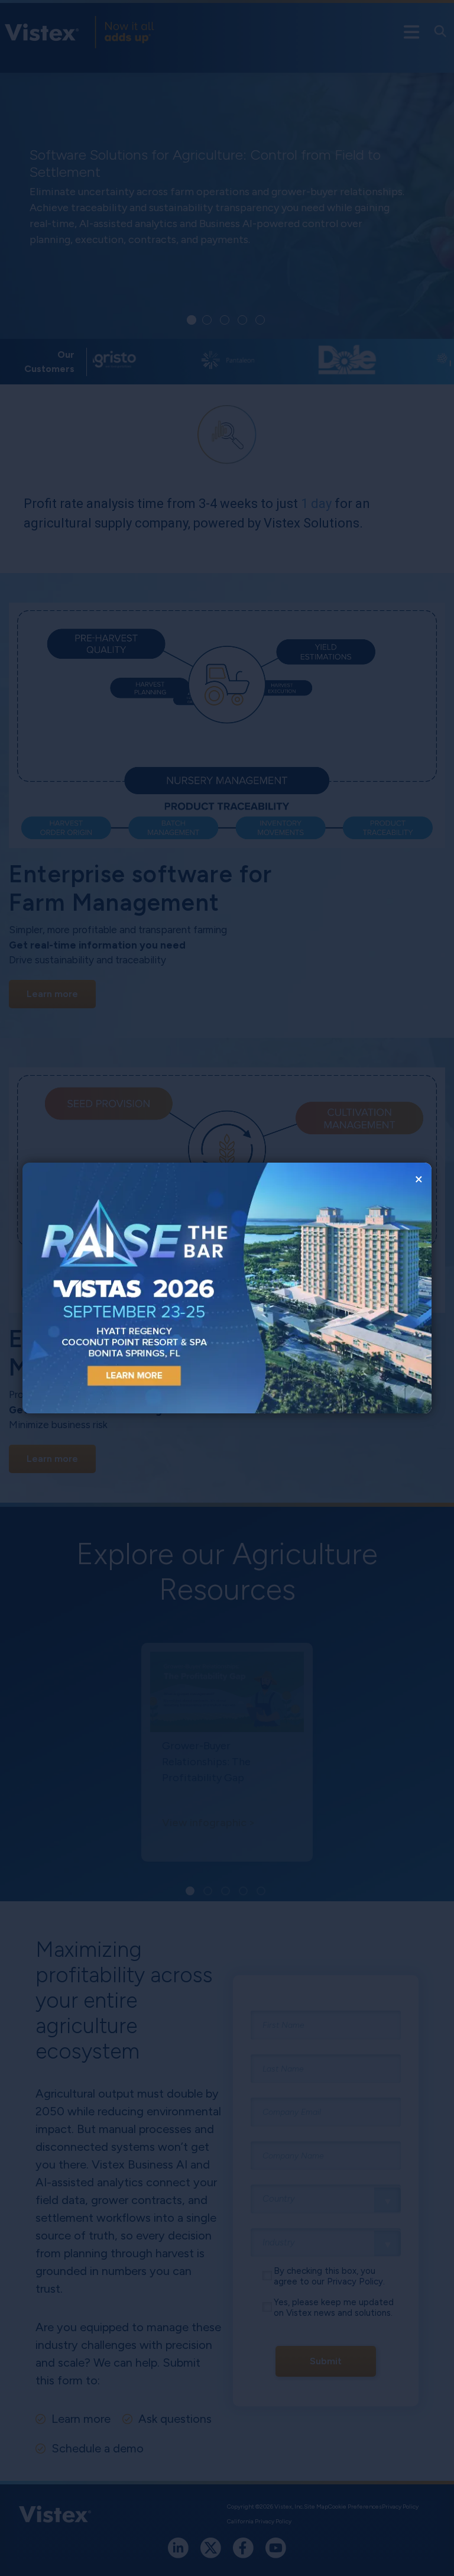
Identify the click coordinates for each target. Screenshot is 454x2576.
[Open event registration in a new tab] (125, 1288)
